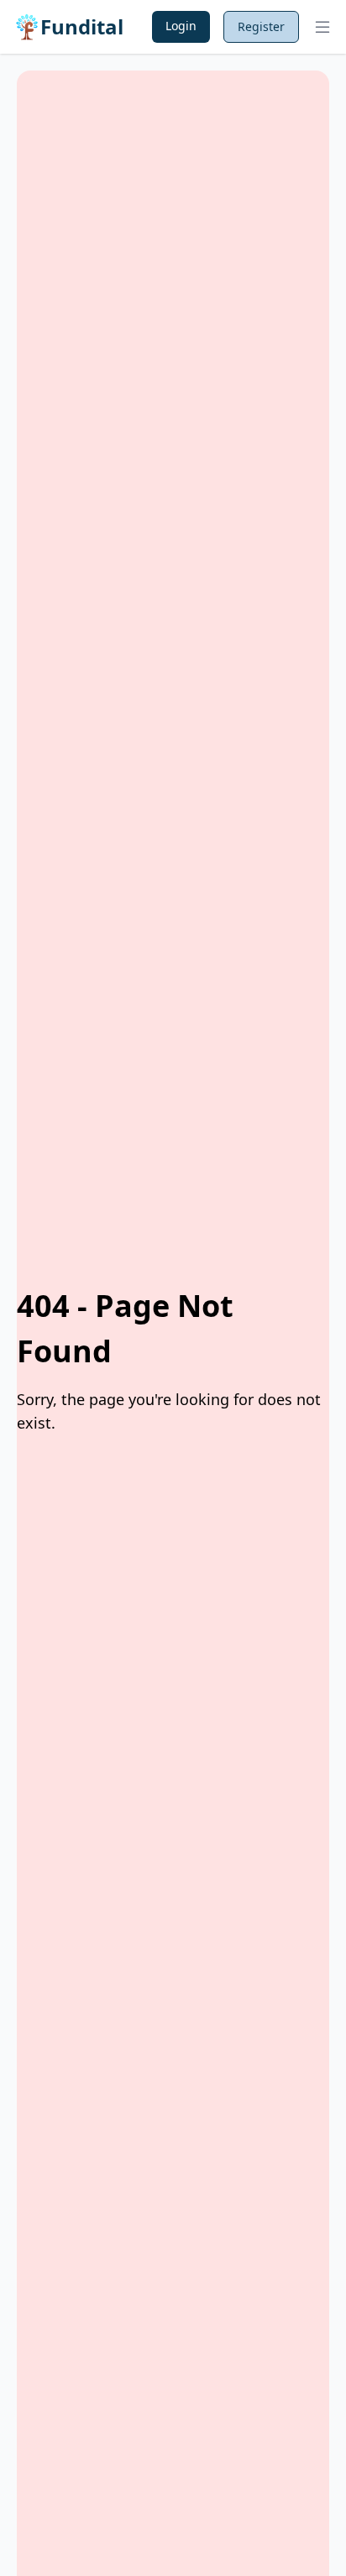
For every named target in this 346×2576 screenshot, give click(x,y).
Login (181, 26)
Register (261, 26)
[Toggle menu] (322, 27)
